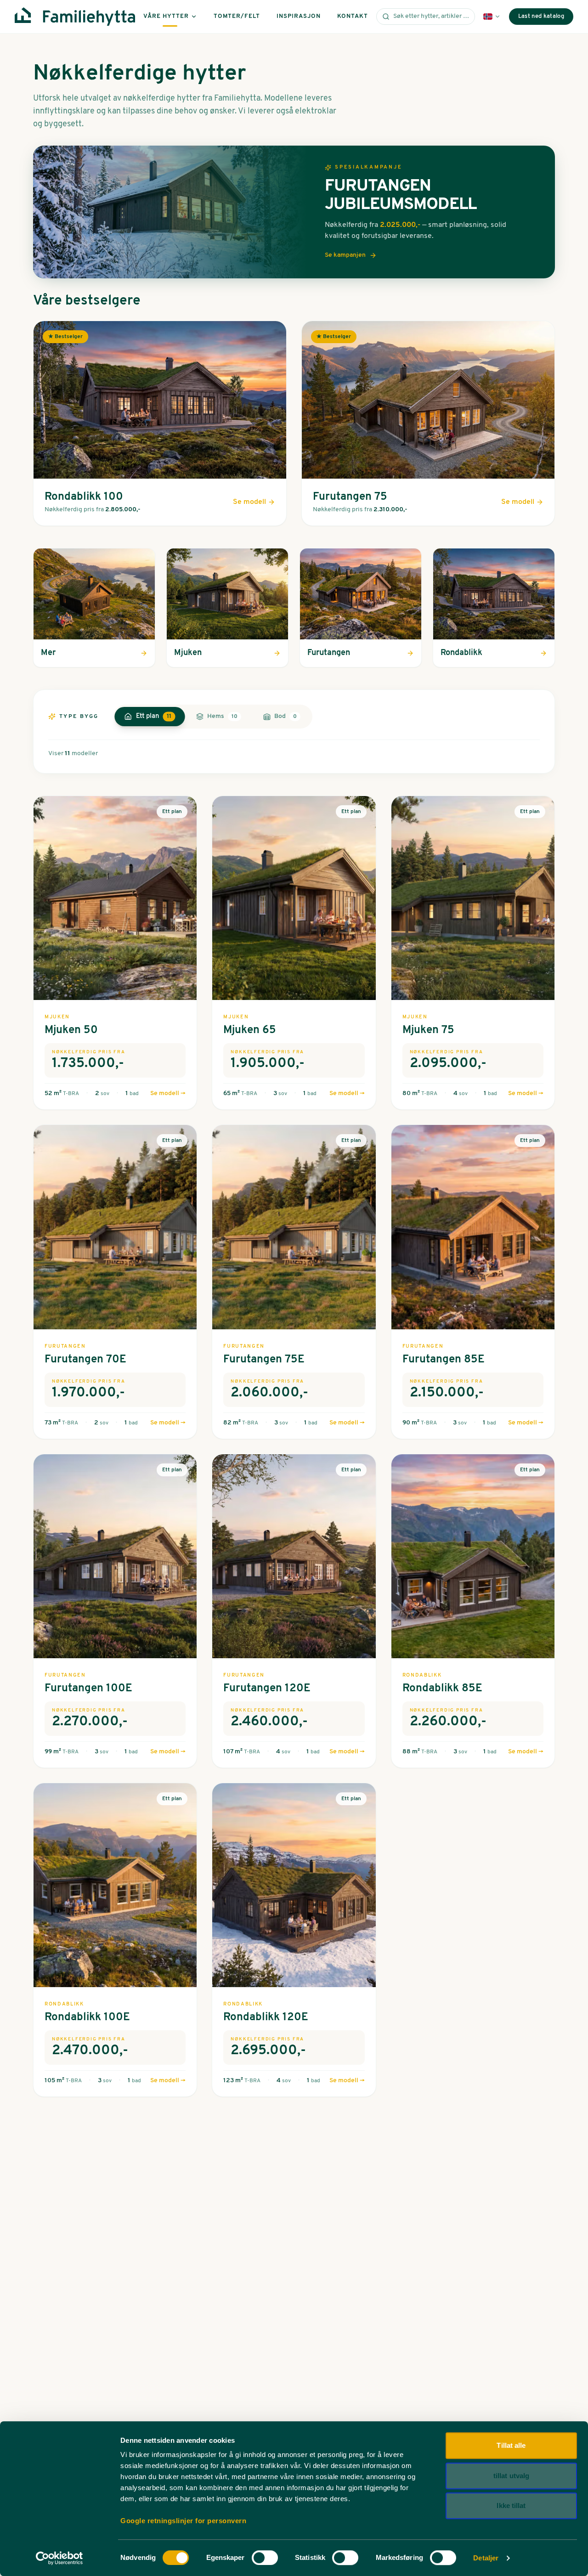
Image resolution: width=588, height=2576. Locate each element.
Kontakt (353, 16)
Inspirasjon (299, 16)
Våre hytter (166, 16)
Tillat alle (511, 2445)
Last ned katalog (541, 16)
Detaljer (486, 2558)
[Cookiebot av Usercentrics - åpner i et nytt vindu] (59, 2558)
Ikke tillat (511, 2505)
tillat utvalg (511, 2476)
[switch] (265, 2558)
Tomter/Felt (237, 16)
